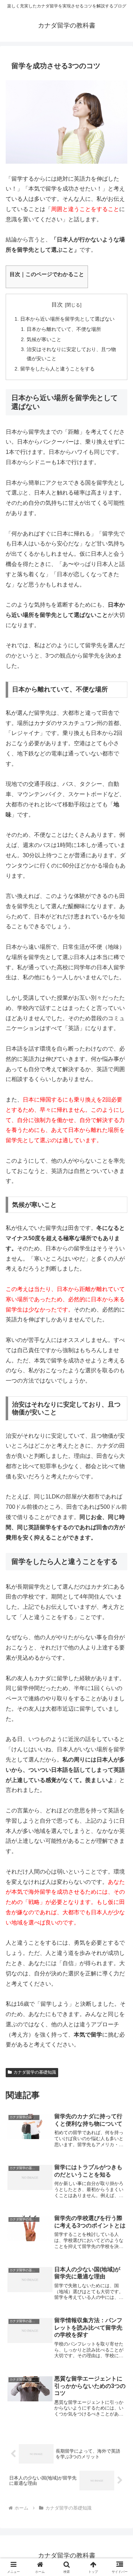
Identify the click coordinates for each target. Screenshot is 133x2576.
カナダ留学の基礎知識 (35, 2072)
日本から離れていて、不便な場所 (64, 329)
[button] (119, 1521)
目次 (57, 305)
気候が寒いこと (44, 339)
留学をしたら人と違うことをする (57, 369)
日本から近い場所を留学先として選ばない (67, 319)
